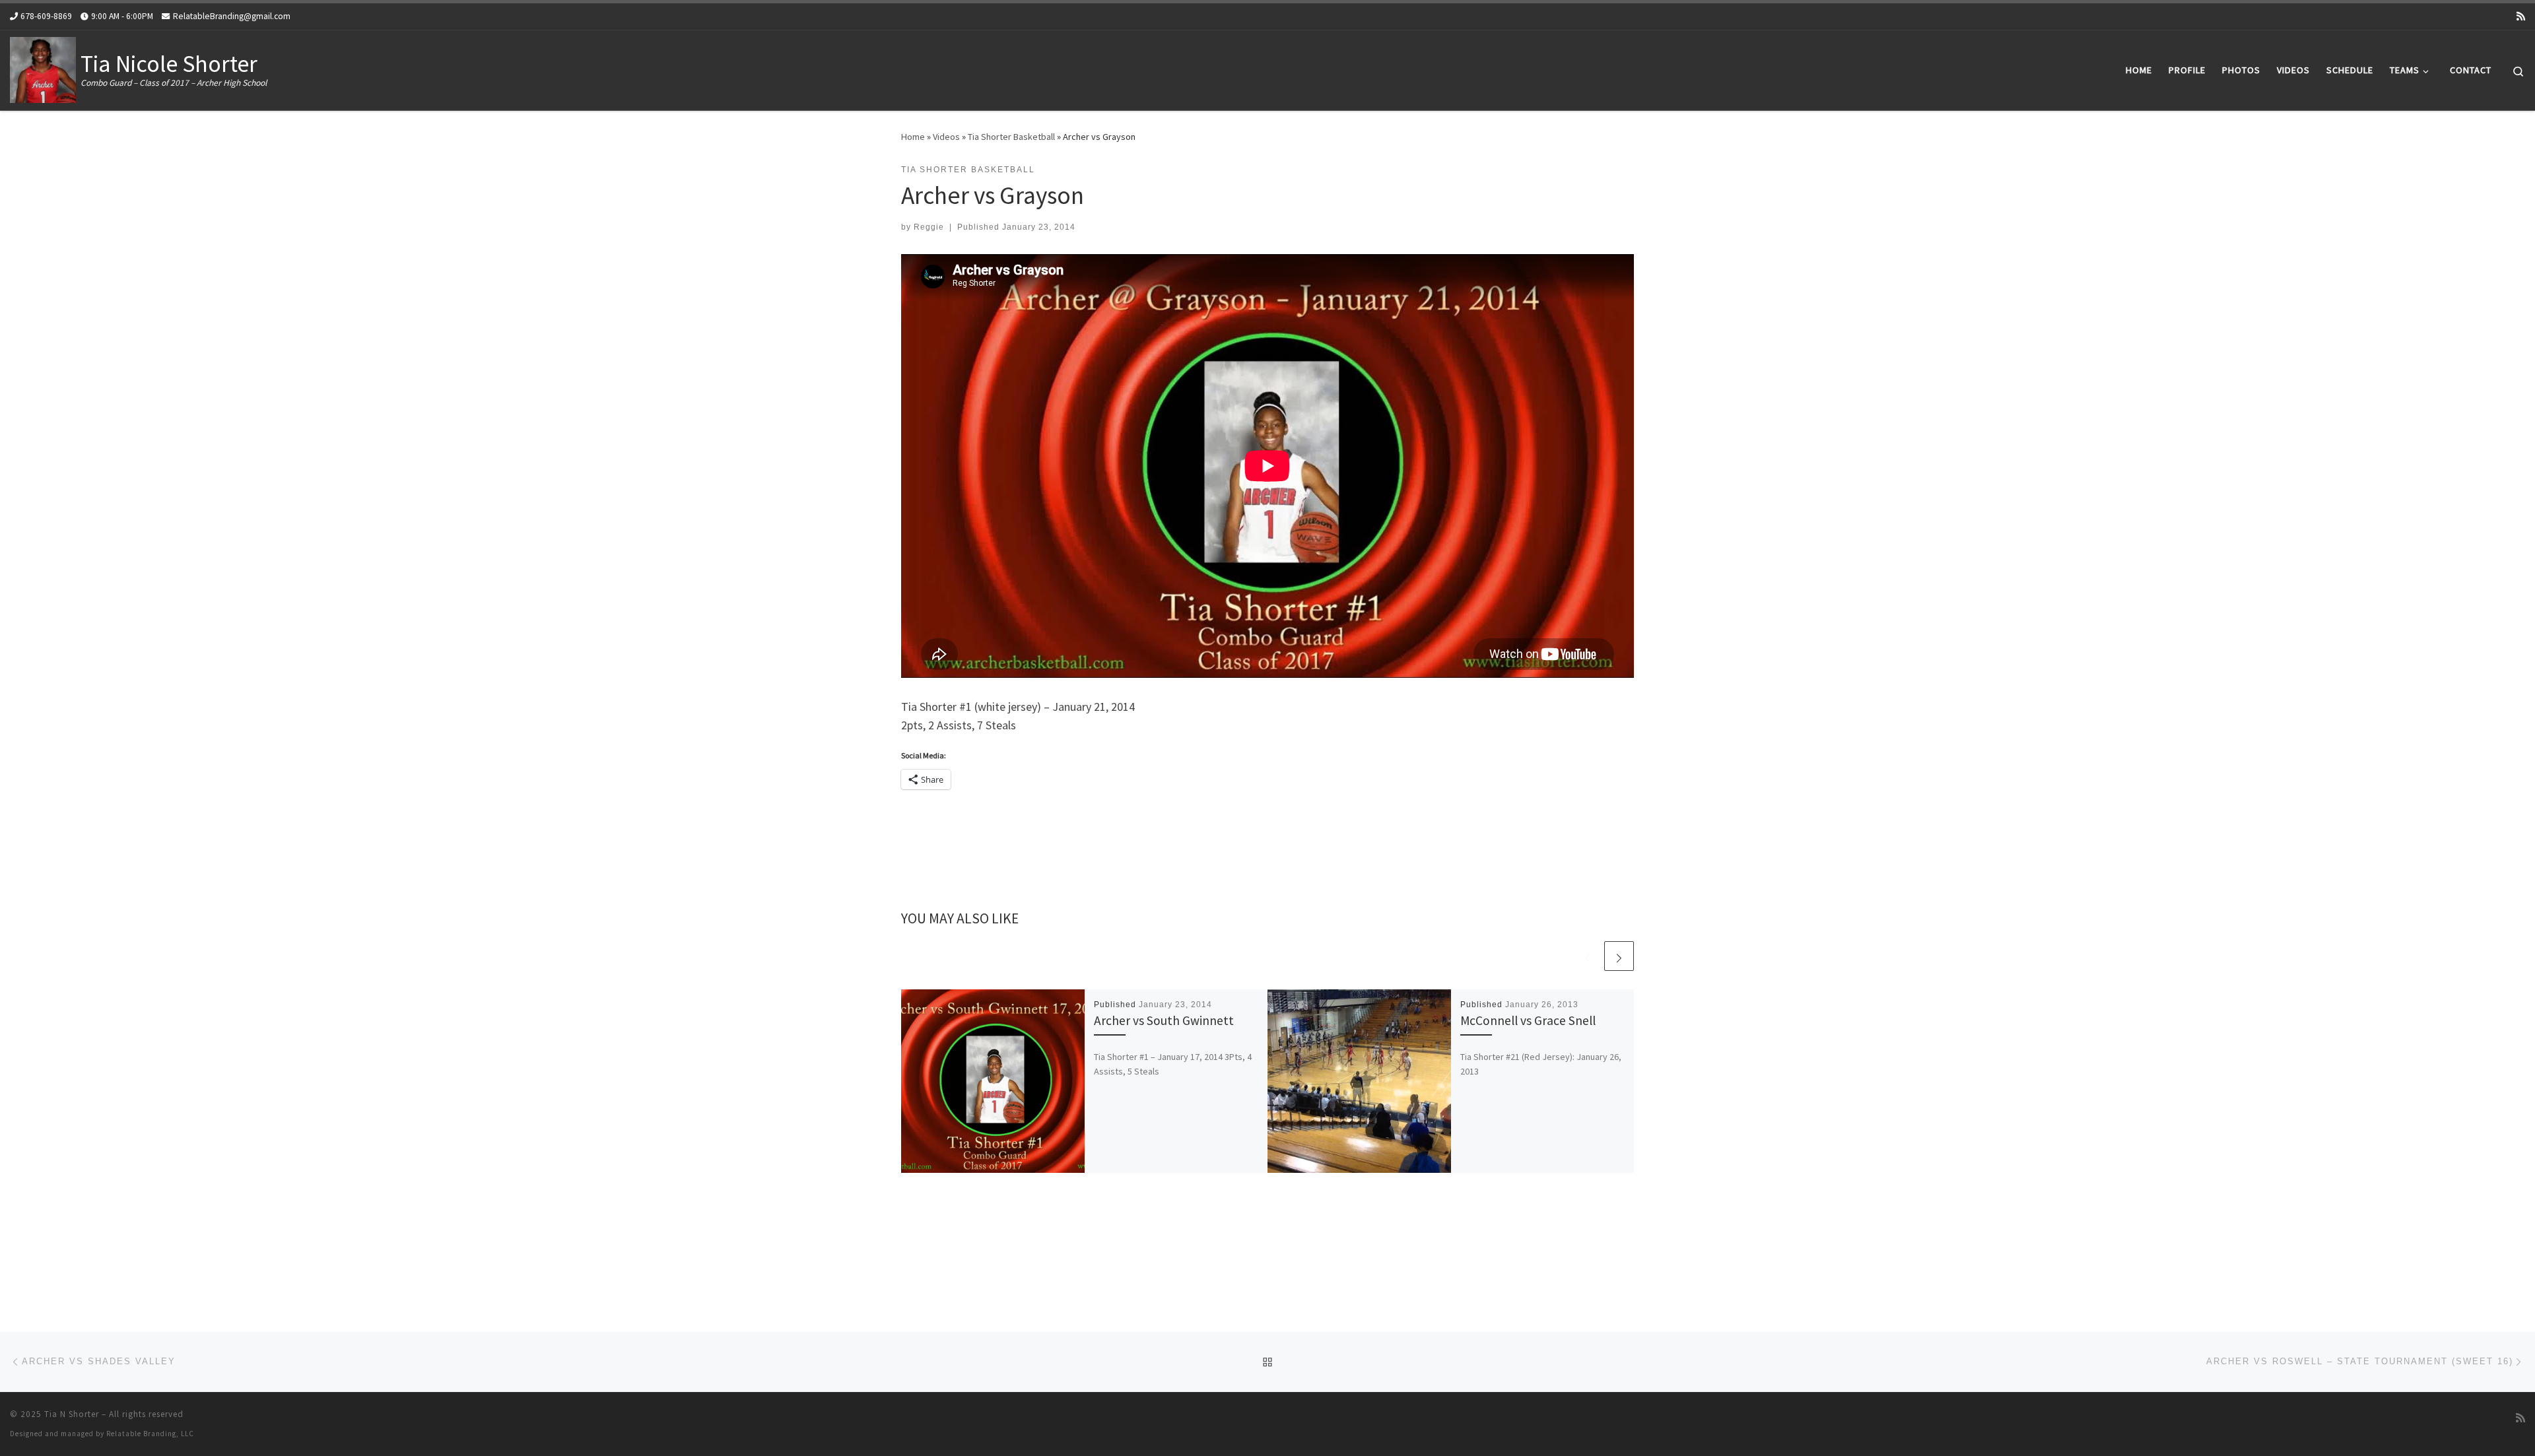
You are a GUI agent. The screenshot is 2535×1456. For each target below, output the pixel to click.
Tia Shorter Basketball (1011, 137)
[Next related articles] (1619, 956)
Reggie (929, 227)
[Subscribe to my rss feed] (2521, 16)
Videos (946, 137)
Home (913, 137)
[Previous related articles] (1587, 956)
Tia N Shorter (72, 1414)
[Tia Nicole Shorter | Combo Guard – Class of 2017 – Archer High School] (43, 68)
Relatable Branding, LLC (150, 1434)
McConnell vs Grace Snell (1528, 1020)
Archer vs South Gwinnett (1164, 1020)
